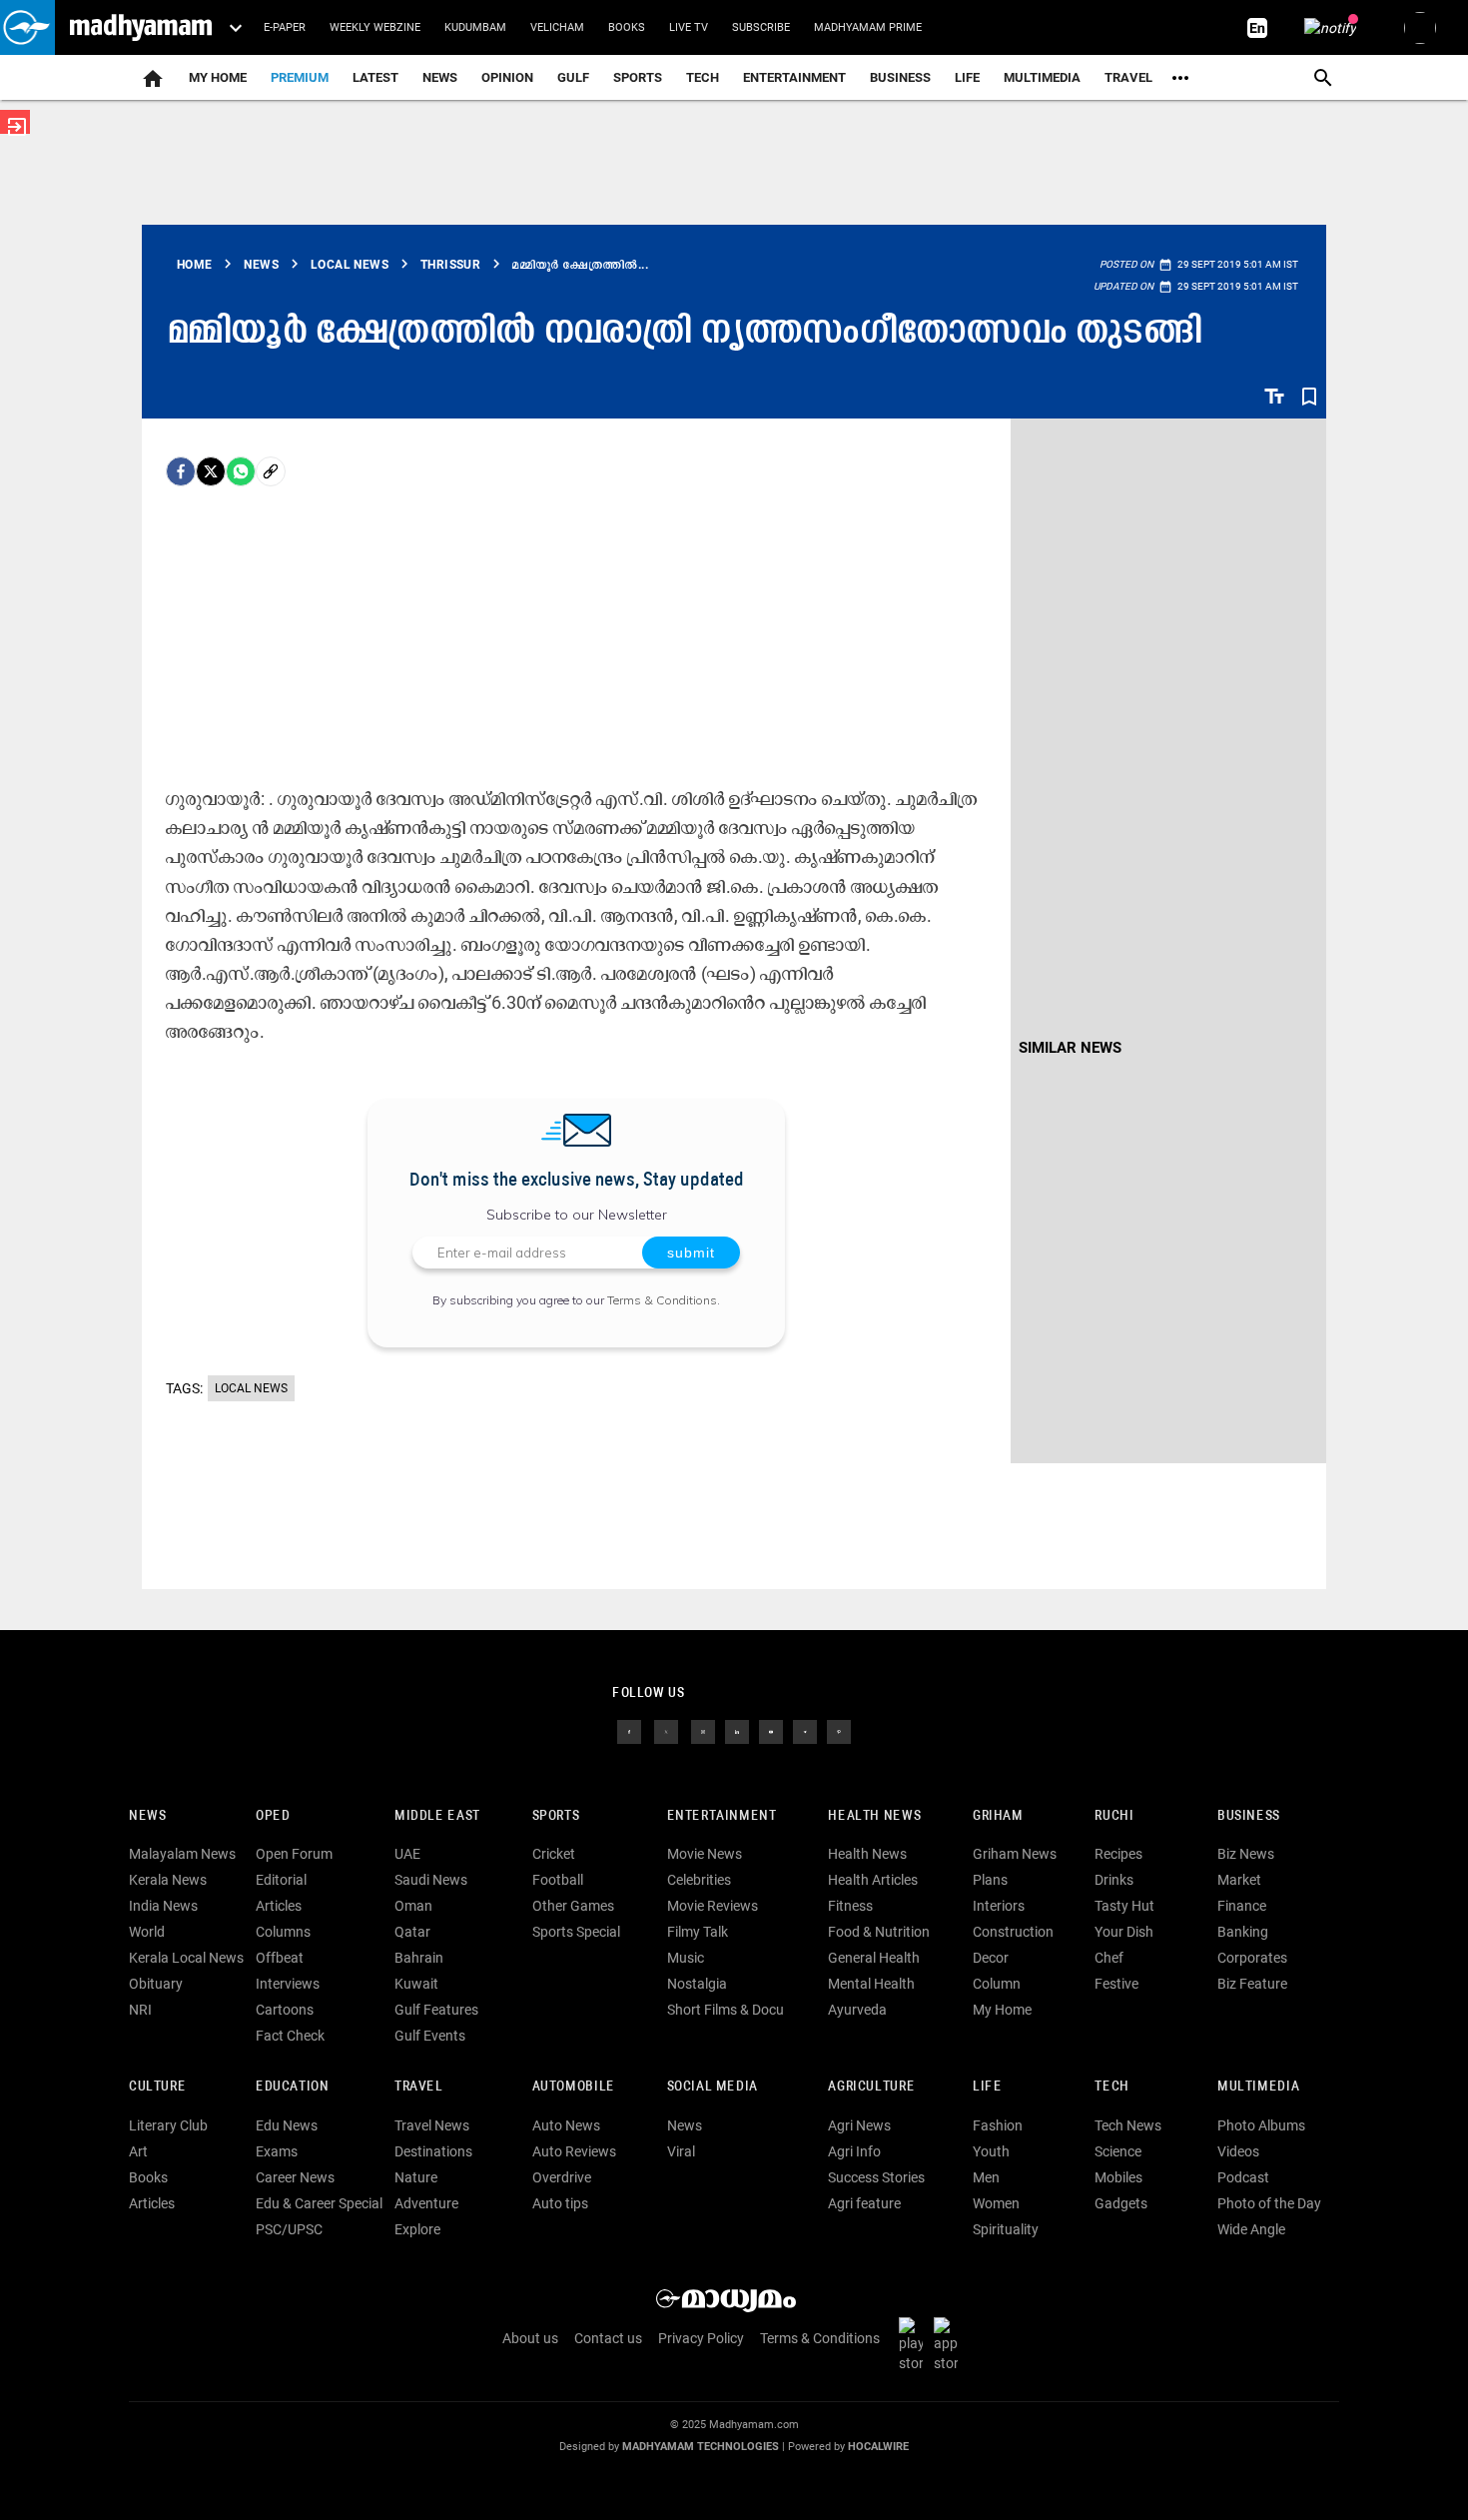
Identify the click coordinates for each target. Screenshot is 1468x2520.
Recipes (1118, 1854)
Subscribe (761, 27)
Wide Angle (1251, 2229)
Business (900, 77)
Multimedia (1042, 77)
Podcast (1243, 2177)
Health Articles (873, 1880)
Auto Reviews (574, 2151)
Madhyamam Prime (868, 27)
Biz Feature (1252, 1984)
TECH (703, 77)
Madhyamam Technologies (701, 2447)
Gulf (573, 77)
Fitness (850, 1906)
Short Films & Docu (726, 2010)
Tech (1111, 2087)
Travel (1128, 77)
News (440, 77)
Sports (638, 77)
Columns (283, 1932)
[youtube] (771, 1730)
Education (293, 2087)
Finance (1242, 1906)
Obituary (156, 1984)
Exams (277, 2151)
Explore (417, 2229)
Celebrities (699, 1880)
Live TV (689, 27)
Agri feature (864, 2203)
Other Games (573, 1906)
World (147, 1932)
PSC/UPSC (289, 2229)
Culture (157, 2087)
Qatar (412, 1932)
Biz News (1246, 1854)
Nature (416, 2177)
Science (1118, 2151)
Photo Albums (1261, 2125)
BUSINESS (1249, 1816)
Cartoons (285, 2010)
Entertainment (794, 77)
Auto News (566, 2125)
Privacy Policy (701, 2338)
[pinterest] (839, 1730)
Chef (1109, 1958)
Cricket (554, 1854)
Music (686, 1958)
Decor (991, 1958)
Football (558, 1880)
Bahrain (419, 1958)
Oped (273, 1816)
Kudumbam (475, 27)
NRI (140, 2010)
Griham (998, 1816)
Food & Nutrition (879, 1932)
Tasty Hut (1124, 1906)
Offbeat (280, 1958)
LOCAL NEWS (251, 1388)
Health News (874, 1816)
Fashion (998, 2125)
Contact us (608, 2338)
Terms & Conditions (662, 1300)
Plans (990, 1880)
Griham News (1015, 1854)
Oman (413, 1906)
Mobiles (1118, 2177)
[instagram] (703, 1730)
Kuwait (416, 1984)
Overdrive (562, 2177)
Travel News (432, 2125)
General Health (874, 1958)
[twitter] (666, 1730)
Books (627, 27)
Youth (991, 2151)
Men (986, 2177)
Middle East (437, 1816)
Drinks (1114, 1880)
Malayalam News (182, 1854)
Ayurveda (857, 2010)
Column (997, 1984)
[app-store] (950, 2343)
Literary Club (168, 2125)
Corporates (1252, 1958)
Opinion (507, 77)
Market (1239, 1880)
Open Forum (294, 1854)
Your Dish (1124, 1932)
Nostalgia (697, 1984)
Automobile (574, 2087)
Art (138, 2151)
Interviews (288, 1984)
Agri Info (854, 2151)
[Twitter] (211, 471)
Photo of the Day (1269, 2203)
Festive (1116, 1984)
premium (300, 77)
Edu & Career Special (319, 2203)
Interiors (999, 1906)
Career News (295, 2177)
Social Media (713, 2087)
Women (996, 2203)
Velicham (557, 27)
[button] (27, 27)
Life (967, 77)
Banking (1243, 1932)
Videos (1238, 2151)
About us (530, 2338)
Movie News (705, 1854)
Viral (681, 2151)
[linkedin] (737, 1730)
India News (163, 1906)
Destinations (433, 2151)
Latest (375, 77)
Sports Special (576, 1932)
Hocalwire (878, 2447)
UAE (407, 1854)
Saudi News (431, 1880)
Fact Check (290, 2036)
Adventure (426, 2203)
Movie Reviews (713, 1906)
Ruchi (1114, 1816)
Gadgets (1121, 2203)
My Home (218, 77)
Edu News (287, 2125)
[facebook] (181, 471)
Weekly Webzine (375, 27)
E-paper (285, 27)
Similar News (1070, 1048)
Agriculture (871, 2087)
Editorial (281, 1880)
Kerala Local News (186, 1958)
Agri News (859, 2125)
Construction (1013, 1932)
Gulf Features (436, 2010)
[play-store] (915, 2343)
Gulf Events (430, 2036)
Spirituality (1006, 2229)
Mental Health (871, 1984)
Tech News (1128, 2125)
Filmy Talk (698, 1932)
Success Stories (876, 2177)
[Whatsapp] (241, 471)
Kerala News (168, 1880)
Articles (279, 1906)
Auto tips (560, 2203)
